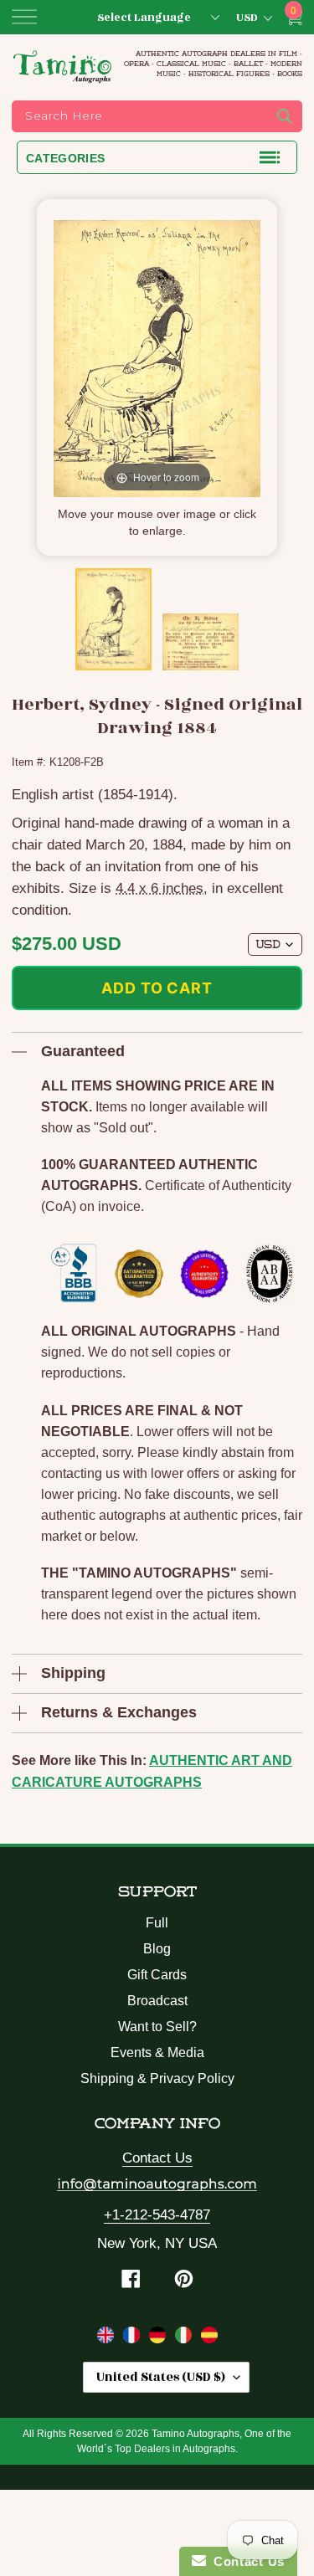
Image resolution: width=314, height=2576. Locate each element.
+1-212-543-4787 (157, 2215)
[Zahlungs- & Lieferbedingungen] (160, 2338)
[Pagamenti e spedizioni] (185, 2338)
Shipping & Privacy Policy (157, 2078)
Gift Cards (157, 1975)
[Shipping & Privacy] (108, 2338)
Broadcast (157, 2001)
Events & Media (157, 2053)
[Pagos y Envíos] (209, 2338)
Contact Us (157, 2158)
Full (157, 1923)
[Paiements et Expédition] (134, 2338)
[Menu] (24, 17)
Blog (157, 1949)
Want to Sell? (157, 2027)
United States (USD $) (161, 2377)
